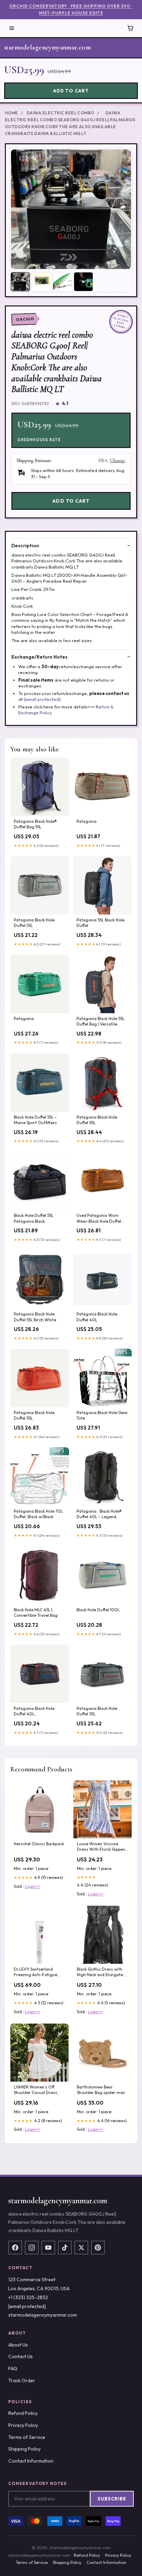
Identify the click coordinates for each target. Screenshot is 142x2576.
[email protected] (42, 699)
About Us (18, 2345)
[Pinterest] (98, 2248)
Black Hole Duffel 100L (98, 1610)
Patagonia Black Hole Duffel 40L (97, 1317)
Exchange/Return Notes (39, 657)
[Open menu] (12, 28)
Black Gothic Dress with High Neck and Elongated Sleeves (101, 1972)
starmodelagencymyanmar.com (47, 47)
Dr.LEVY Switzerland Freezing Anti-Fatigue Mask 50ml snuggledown (38, 1972)
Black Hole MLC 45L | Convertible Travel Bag (36, 1612)
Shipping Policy (24, 2449)
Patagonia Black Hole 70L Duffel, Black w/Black (38, 1514)
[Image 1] (20, 282)
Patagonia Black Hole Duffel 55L (34, 923)
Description (25, 546)
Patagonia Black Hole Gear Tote (102, 1415)
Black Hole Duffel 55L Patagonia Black (34, 1218)
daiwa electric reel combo (60, 113)
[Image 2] (41, 282)
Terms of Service (27, 2437)
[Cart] (130, 28)
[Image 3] (62, 282)
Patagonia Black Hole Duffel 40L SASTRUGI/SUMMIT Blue (36, 1712)
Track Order (22, 2381)
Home (12, 113)
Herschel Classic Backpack (39, 1844)
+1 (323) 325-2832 (28, 2297)
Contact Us (21, 2356)
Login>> (33, 1886)
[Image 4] (83, 282)
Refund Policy (23, 2413)
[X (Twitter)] (81, 2248)
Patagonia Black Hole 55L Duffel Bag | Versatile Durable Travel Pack (100, 1022)
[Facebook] (15, 2248)
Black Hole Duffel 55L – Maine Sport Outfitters (35, 1120)
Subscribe (112, 2499)
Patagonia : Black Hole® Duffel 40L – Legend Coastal (99, 1514)
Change (118, 461)
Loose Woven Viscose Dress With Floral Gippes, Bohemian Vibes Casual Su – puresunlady (102, 1847)
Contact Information (31, 2461)
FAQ (13, 2368)
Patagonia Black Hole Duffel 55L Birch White (35, 1317)
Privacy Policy (23, 2425)
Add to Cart (71, 91)
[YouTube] (48, 2248)
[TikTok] (65, 2248)
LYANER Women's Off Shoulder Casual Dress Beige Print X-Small (35, 2090)
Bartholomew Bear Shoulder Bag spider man (101, 2090)
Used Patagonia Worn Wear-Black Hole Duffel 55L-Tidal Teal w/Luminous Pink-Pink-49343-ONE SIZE (102, 1219)
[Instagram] (32, 2248)
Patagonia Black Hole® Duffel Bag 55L (35, 824)
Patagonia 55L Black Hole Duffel (100, 923)
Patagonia (87, 821)
